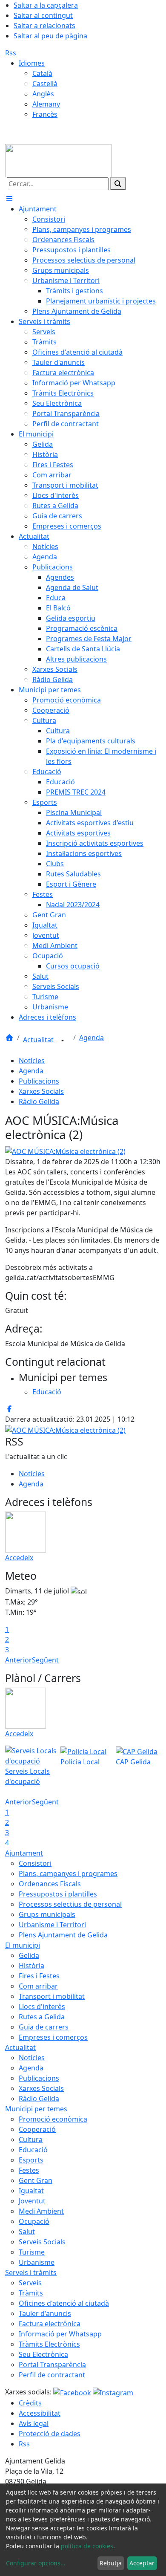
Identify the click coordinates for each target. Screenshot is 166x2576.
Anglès (43, 94)
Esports (31, 2160)
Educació (33, 2150)
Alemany (46, 104)
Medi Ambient (41, 2211)
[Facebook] (73, 2392)
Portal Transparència (52, 2365)
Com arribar (38, 1986)
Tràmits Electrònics (49, 2344)
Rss (11, 53)
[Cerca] (118, 184)
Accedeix (19, 1558)
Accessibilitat (40, 2413)
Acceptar (142, 2563)
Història (31, 1966)
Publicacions (39, 1081)
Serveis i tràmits (31, 2272)
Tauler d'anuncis (45, 2313)
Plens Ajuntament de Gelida (63, 1935)
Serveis (30, 2283)
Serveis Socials (42, 2242)
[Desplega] (63, 1041)
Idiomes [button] (32, 63)
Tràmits (31, 2293)
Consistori (35, 1863)
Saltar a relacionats (44, 26)
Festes (29, 2170)
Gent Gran (36, 2180)
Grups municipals (47, 1914)
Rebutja (111, 2563)
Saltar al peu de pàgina (50, 36)
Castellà (45, 84)
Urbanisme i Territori (52, 1925)
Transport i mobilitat (52, 1996)
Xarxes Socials (41, 1091)
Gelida (29, 1955)
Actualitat (39, 1040)
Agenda (92, 1038)
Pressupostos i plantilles (58, 1894)
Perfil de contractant (52, 2375)
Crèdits (30, 2403)
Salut (27, 2232)
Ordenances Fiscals (50, 1884)
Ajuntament (24, 1853)
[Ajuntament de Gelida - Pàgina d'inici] (58, 160)
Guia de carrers (44, 2027)
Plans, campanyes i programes (68, 1873)
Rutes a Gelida (42, 2017)
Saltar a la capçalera (46, 5)
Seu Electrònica (43, 2354)
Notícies (32, 1061)
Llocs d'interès (42, 2006)
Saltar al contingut (43, 15)
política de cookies (87, 2546)
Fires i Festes (39, 1976)
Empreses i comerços (53, 2037)
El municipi (23, 1945)
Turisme (32, 2252)
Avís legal (34, 2423)
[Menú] (9, 199)
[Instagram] (113, 2392)
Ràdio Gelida (39, 1102)
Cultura (31, 2139)
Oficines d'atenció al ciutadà (64, 2303)
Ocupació (34, 2221)
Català (42, 73)
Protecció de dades (50, 2434)
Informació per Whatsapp (60, 2334)
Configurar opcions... (36, 2563)
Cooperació (37, 2129)
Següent (45, 1660)
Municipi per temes (36, 2109)
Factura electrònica (50, 2324)
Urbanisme (37, 2262)
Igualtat (31, 2191)
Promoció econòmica (53, 2119)
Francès (45, 114)
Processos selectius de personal (70, 1904)
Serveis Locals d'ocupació (27, 1776)
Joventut (32, 2201)
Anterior (19, 1660)
